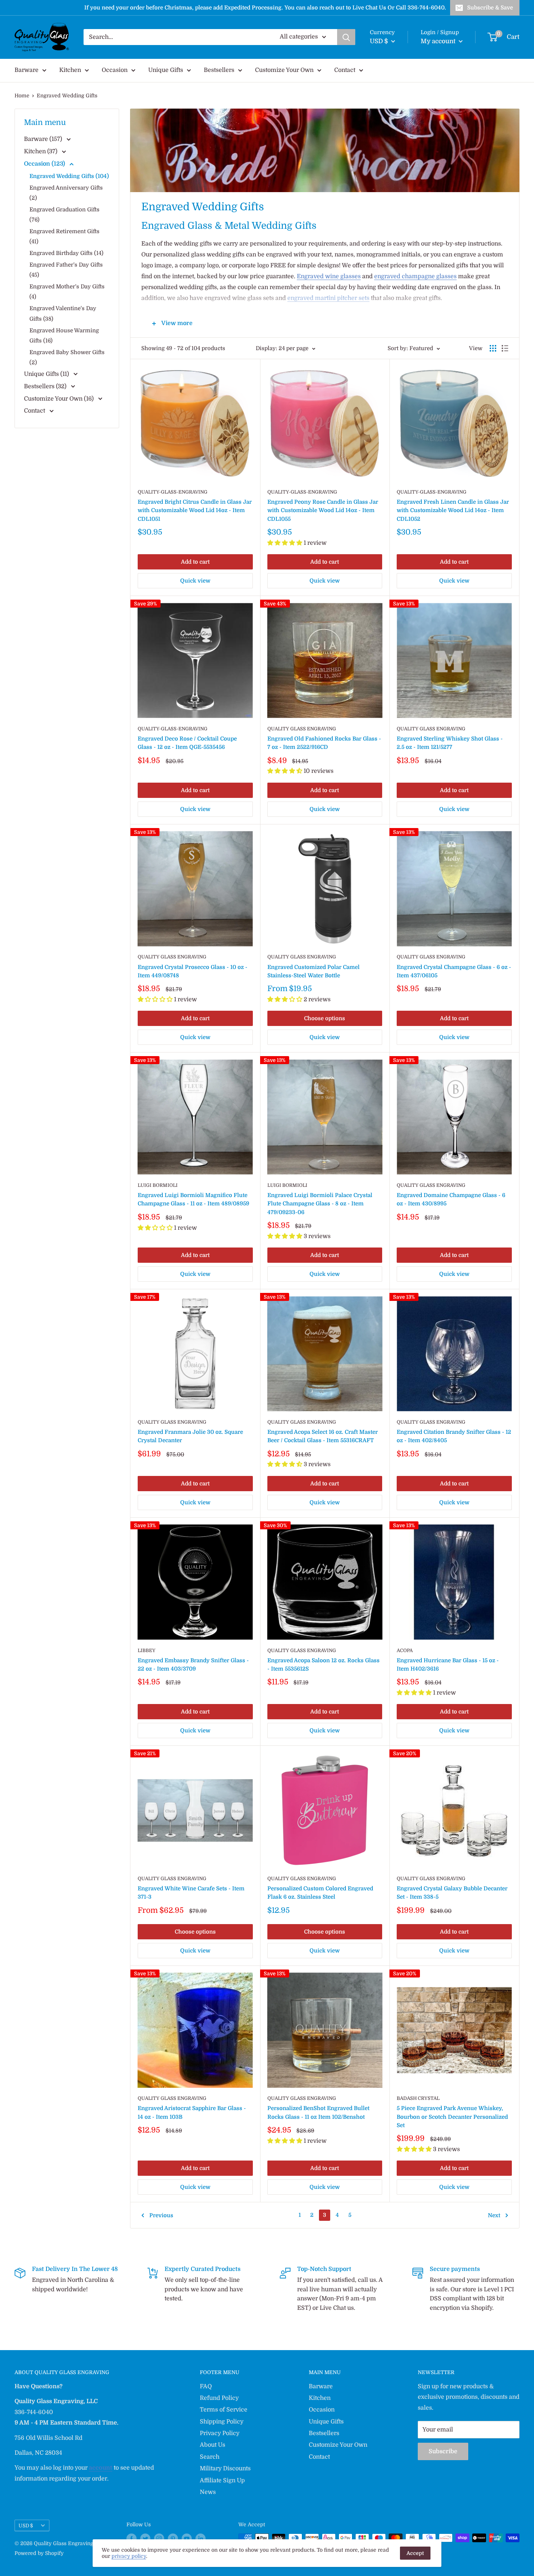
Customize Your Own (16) (60, 399)
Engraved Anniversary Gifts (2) (66, 193)
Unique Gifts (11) (47, 374)
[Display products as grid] (493, 348)
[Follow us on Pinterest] (173, 2539)
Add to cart (195, 562)
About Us (213, 2445)
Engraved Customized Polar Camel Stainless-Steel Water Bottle (313, 971)
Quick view (195, 581)
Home (22, 96)
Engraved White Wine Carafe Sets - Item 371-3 (191, 1893)
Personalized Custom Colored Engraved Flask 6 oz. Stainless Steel (320, 1893)
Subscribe (443, 2451)
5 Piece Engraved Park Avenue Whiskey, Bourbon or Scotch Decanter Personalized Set (452, 2117)
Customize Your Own (284, 70)
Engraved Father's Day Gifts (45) (66, 270)
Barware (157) (44, 139)
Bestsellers (219, 70)
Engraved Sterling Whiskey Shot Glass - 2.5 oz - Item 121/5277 (450, 743)
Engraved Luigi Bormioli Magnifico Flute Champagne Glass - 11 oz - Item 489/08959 (193, 1199)
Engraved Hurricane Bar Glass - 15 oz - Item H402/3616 (448, 1665)
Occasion (115, 70)
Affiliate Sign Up (222, 2480)
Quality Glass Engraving (302, 729)
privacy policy (129, 2556)
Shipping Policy (222, 2422)
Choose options (325, 1018)
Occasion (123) (45, 164)
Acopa (405, 1650)
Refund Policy (219, 2398)
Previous (161, 2215)
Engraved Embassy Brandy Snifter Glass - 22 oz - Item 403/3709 (193, 1665)
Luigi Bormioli (158, 1185)
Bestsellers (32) (46, 386)
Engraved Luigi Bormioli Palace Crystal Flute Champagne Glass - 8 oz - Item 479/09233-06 (320, 1204)
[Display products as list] (505, 348)
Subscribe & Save (490, 8)
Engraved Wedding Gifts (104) (69, 176)
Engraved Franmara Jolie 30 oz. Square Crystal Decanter (190, 1436)
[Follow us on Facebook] (132, 2539)
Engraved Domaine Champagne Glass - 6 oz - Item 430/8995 (451, 1199)
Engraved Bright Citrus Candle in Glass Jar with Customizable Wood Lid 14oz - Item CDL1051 (195, 510)
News (208, 2492)
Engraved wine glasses (329, 276)
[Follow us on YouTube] (187, 2539)
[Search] (346, 37)
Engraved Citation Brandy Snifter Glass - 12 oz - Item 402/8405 (454, 1436)
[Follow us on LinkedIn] (201, 2539)
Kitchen (70, 70)
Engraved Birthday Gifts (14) (66, 253)
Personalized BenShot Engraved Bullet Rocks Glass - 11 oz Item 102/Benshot (318, 2112)
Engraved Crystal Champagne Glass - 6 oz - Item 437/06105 (454, 971)
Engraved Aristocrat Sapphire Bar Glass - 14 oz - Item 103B (192, 2112)
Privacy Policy (220, 2433)
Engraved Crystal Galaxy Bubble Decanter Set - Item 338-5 (452, 1893)
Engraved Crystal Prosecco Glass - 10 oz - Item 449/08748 (193, 971)
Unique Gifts (166, 70)
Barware (27, 70)
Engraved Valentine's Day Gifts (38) (63, 313)
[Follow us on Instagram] (159, 2539)
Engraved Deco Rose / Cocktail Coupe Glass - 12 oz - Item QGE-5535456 (187, 743)
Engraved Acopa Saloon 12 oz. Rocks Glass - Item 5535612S (323, 1665)
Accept (415, 2553)
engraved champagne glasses (415, 276)
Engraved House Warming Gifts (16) (64, 336)
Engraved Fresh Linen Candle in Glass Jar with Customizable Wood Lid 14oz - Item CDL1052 (453, 510)
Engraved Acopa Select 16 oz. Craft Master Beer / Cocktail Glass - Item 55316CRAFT (323, 1436)
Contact (345, 70)
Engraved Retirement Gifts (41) (64, 236)
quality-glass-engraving (173, 492)
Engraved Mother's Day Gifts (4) (67, 292)
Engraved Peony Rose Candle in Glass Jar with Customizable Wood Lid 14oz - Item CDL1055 (323, 510)
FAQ (206, 2386)
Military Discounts (225, 2469)
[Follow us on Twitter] (145, 2539)
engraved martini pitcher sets (328, 298)
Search (210, 2457)
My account (439, 41)
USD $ (26, 2526)
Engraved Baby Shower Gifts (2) (67, 357)
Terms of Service (224, 2410)
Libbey (147, 1650)
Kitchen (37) (41, 151)
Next (494, 2215)
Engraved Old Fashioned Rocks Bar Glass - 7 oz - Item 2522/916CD (324, 743)
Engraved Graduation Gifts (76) (64, 215)
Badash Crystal (418, 2098)
